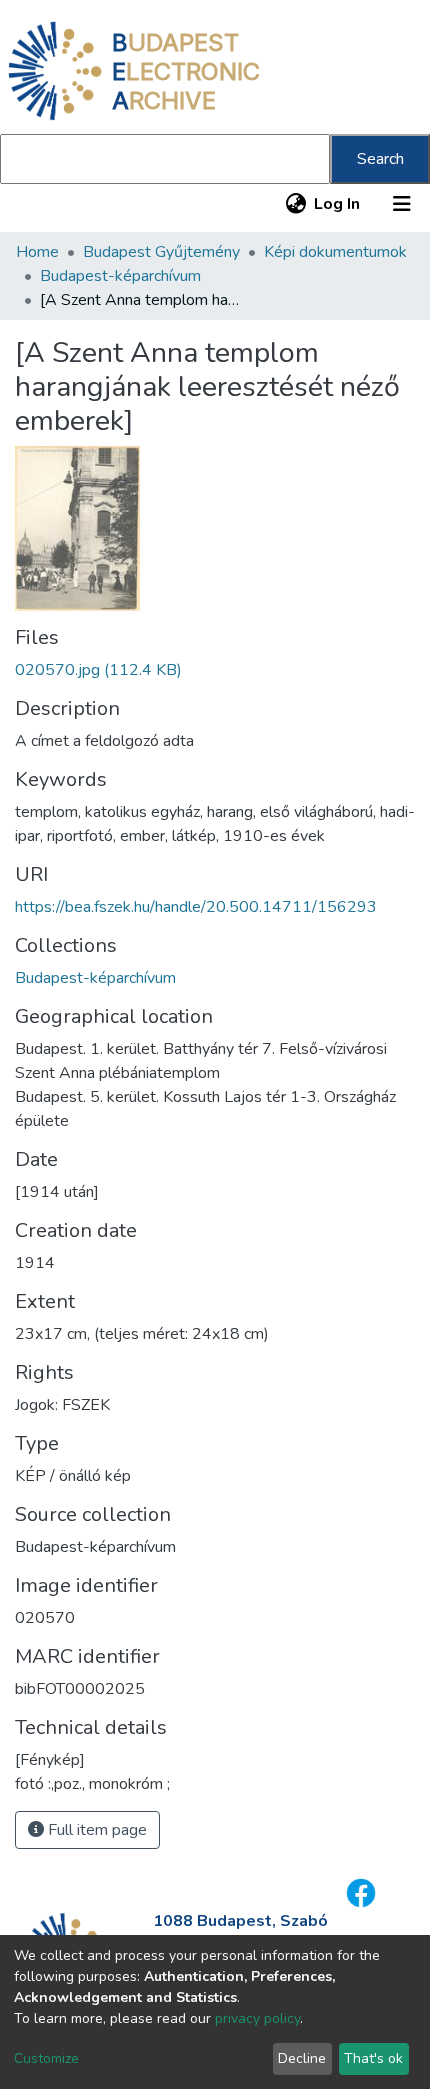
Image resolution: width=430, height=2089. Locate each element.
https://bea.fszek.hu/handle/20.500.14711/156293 (196, 907)
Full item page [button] (95, 1830)
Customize (46, 2058)
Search (380, 159)
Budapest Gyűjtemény (161, 252)
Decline (302, 2058)
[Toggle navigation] (402, 204)
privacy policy (257, 2018)
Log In (338, 204)
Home (37, 252)
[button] (295, 204)
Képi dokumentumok (335, 252)
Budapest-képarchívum (120, 276)
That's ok (373, 2058)
